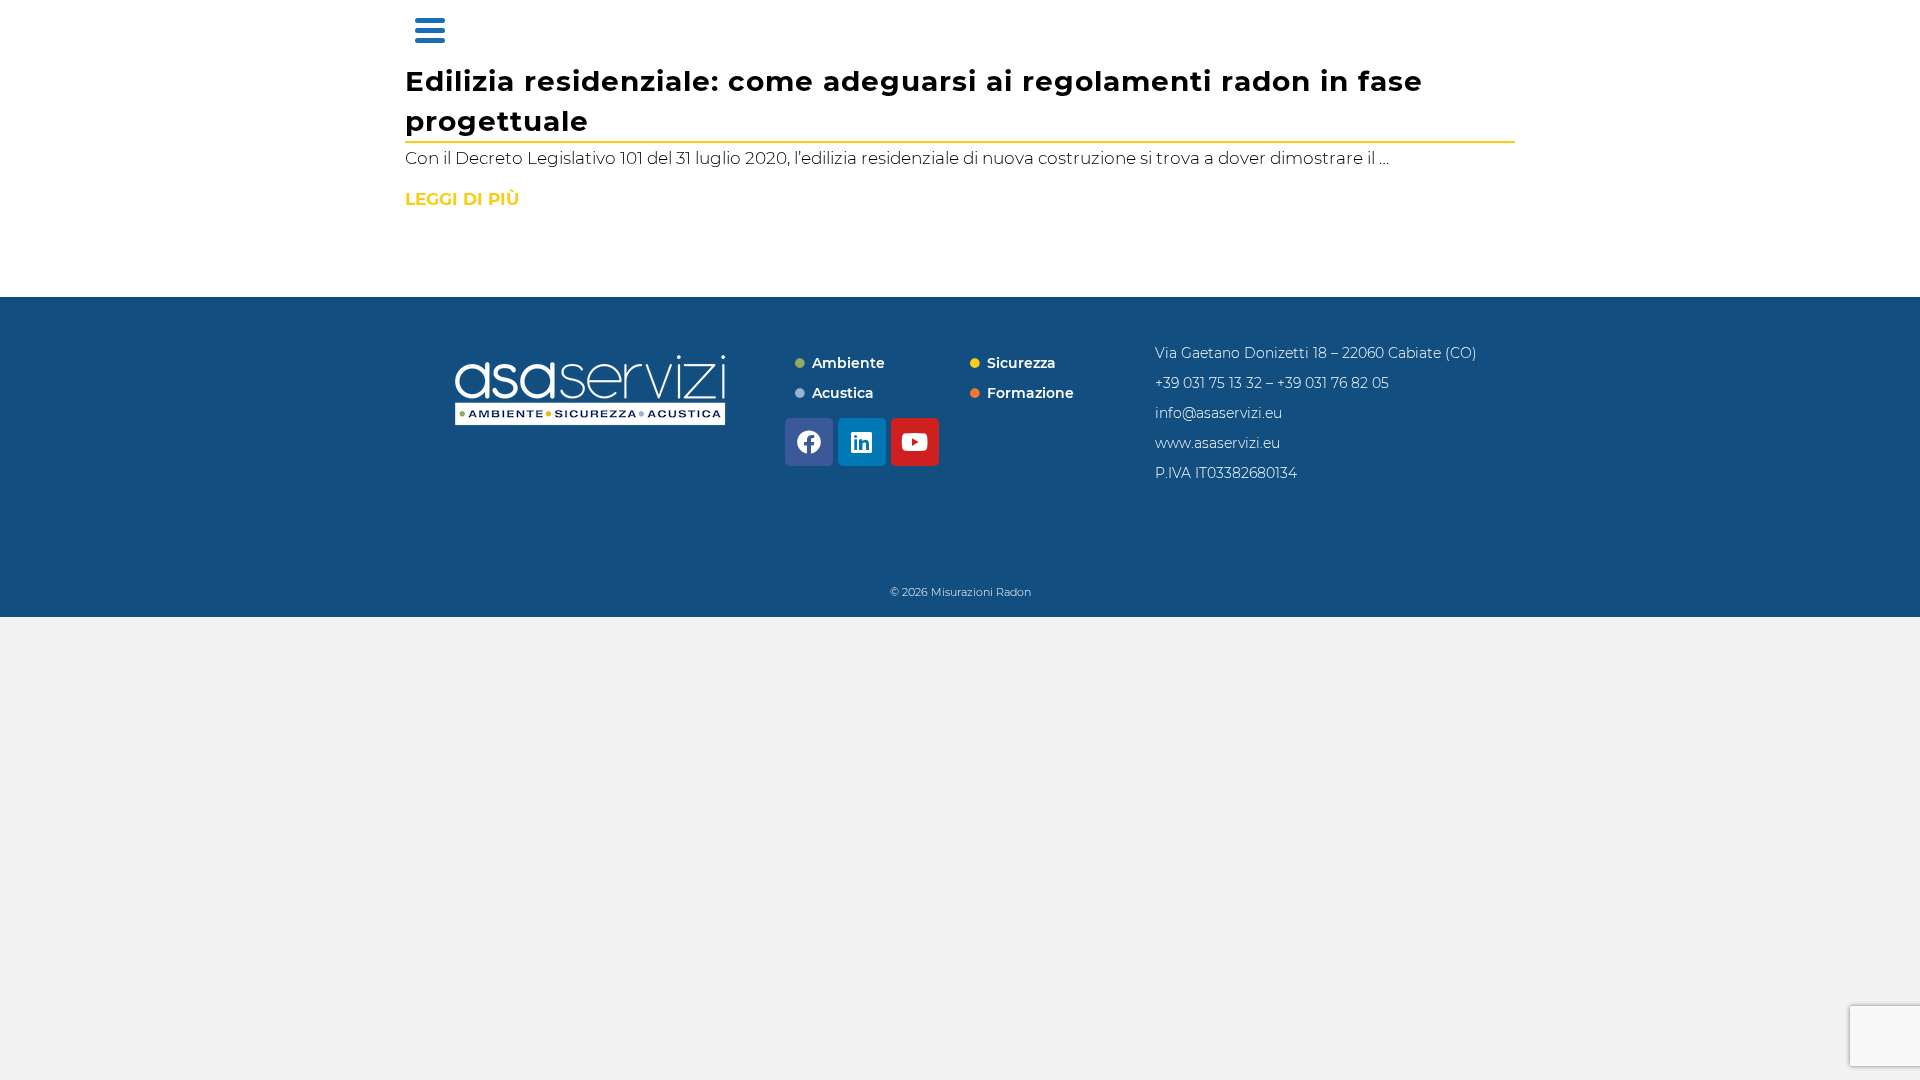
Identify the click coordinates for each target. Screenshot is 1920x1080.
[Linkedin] (862, 442)
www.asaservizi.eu (1217, 443)
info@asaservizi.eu (1218, 413)
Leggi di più (462, 199)
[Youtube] (915, 442)
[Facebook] (809, 442)
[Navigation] (430, 30)
